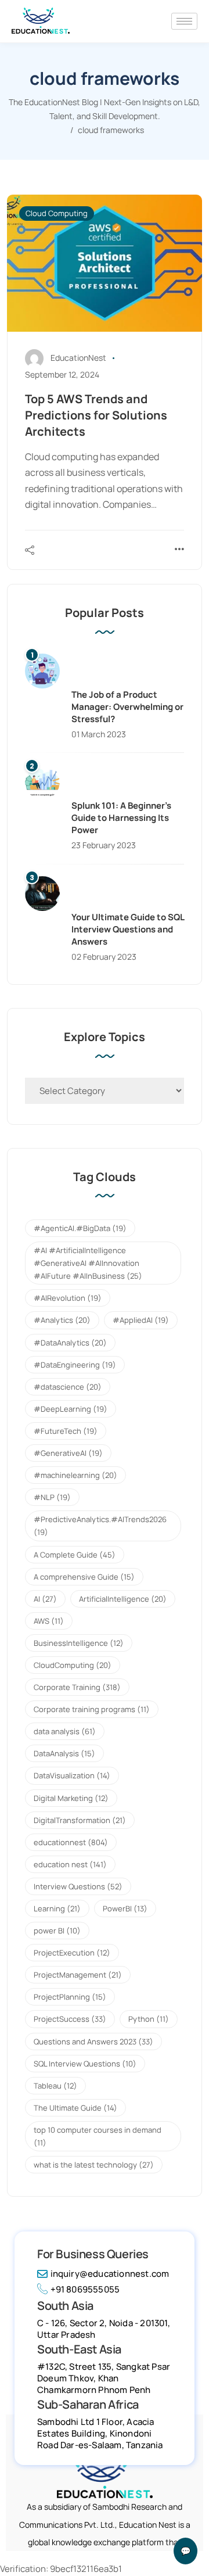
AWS (49, 1621)
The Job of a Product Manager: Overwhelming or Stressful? (127, 707)
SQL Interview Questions (85, 2064)
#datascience (68, 1387)
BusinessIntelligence (79, 1643)
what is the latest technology (94, 2165)
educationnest (71, 1842)
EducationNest (78, 358)
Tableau (55, 2086)
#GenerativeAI (68, 1453)
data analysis (65, 1731)
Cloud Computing (57, 213)
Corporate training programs (92, 1709)
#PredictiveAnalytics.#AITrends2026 (100, 1526)
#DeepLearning (71, 1409)
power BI (57, 1931)
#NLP (52, 1497)
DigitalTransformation (80, 1820)
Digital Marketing (71, 1798)
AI (45, 1599)
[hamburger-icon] (184, 21)
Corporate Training (77, 1687)
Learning (57, 1908)
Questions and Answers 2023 (93, 2042)
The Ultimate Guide (75, 2108)
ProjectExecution (72, 1953)
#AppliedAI (141, 1320)
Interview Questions (78, 1886)
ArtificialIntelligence (123, 1599)
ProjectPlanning (70, 1997)
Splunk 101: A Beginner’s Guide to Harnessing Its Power (121, 818)
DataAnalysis (64, 1753)
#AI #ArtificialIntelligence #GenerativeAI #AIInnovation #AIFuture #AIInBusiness (88, 1263)
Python (149, 2019)
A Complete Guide (75, 1555)
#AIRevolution (68, 1298)
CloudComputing (73, 1665)
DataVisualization (72, 1775)
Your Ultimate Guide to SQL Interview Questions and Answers (128, 929)
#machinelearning (75, 1475)
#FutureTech (66, 1431)
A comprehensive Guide (84, 1577)
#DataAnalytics (70, 1343)
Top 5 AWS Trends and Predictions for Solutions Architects (96, 415)
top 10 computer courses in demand (98, 2136)
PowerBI (125, 1908)
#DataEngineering (75, 1365)
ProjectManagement (78, 1975)
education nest (70, 1864)
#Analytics (62, 1320)
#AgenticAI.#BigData (80, 1228)
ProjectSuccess (70, 2019)
